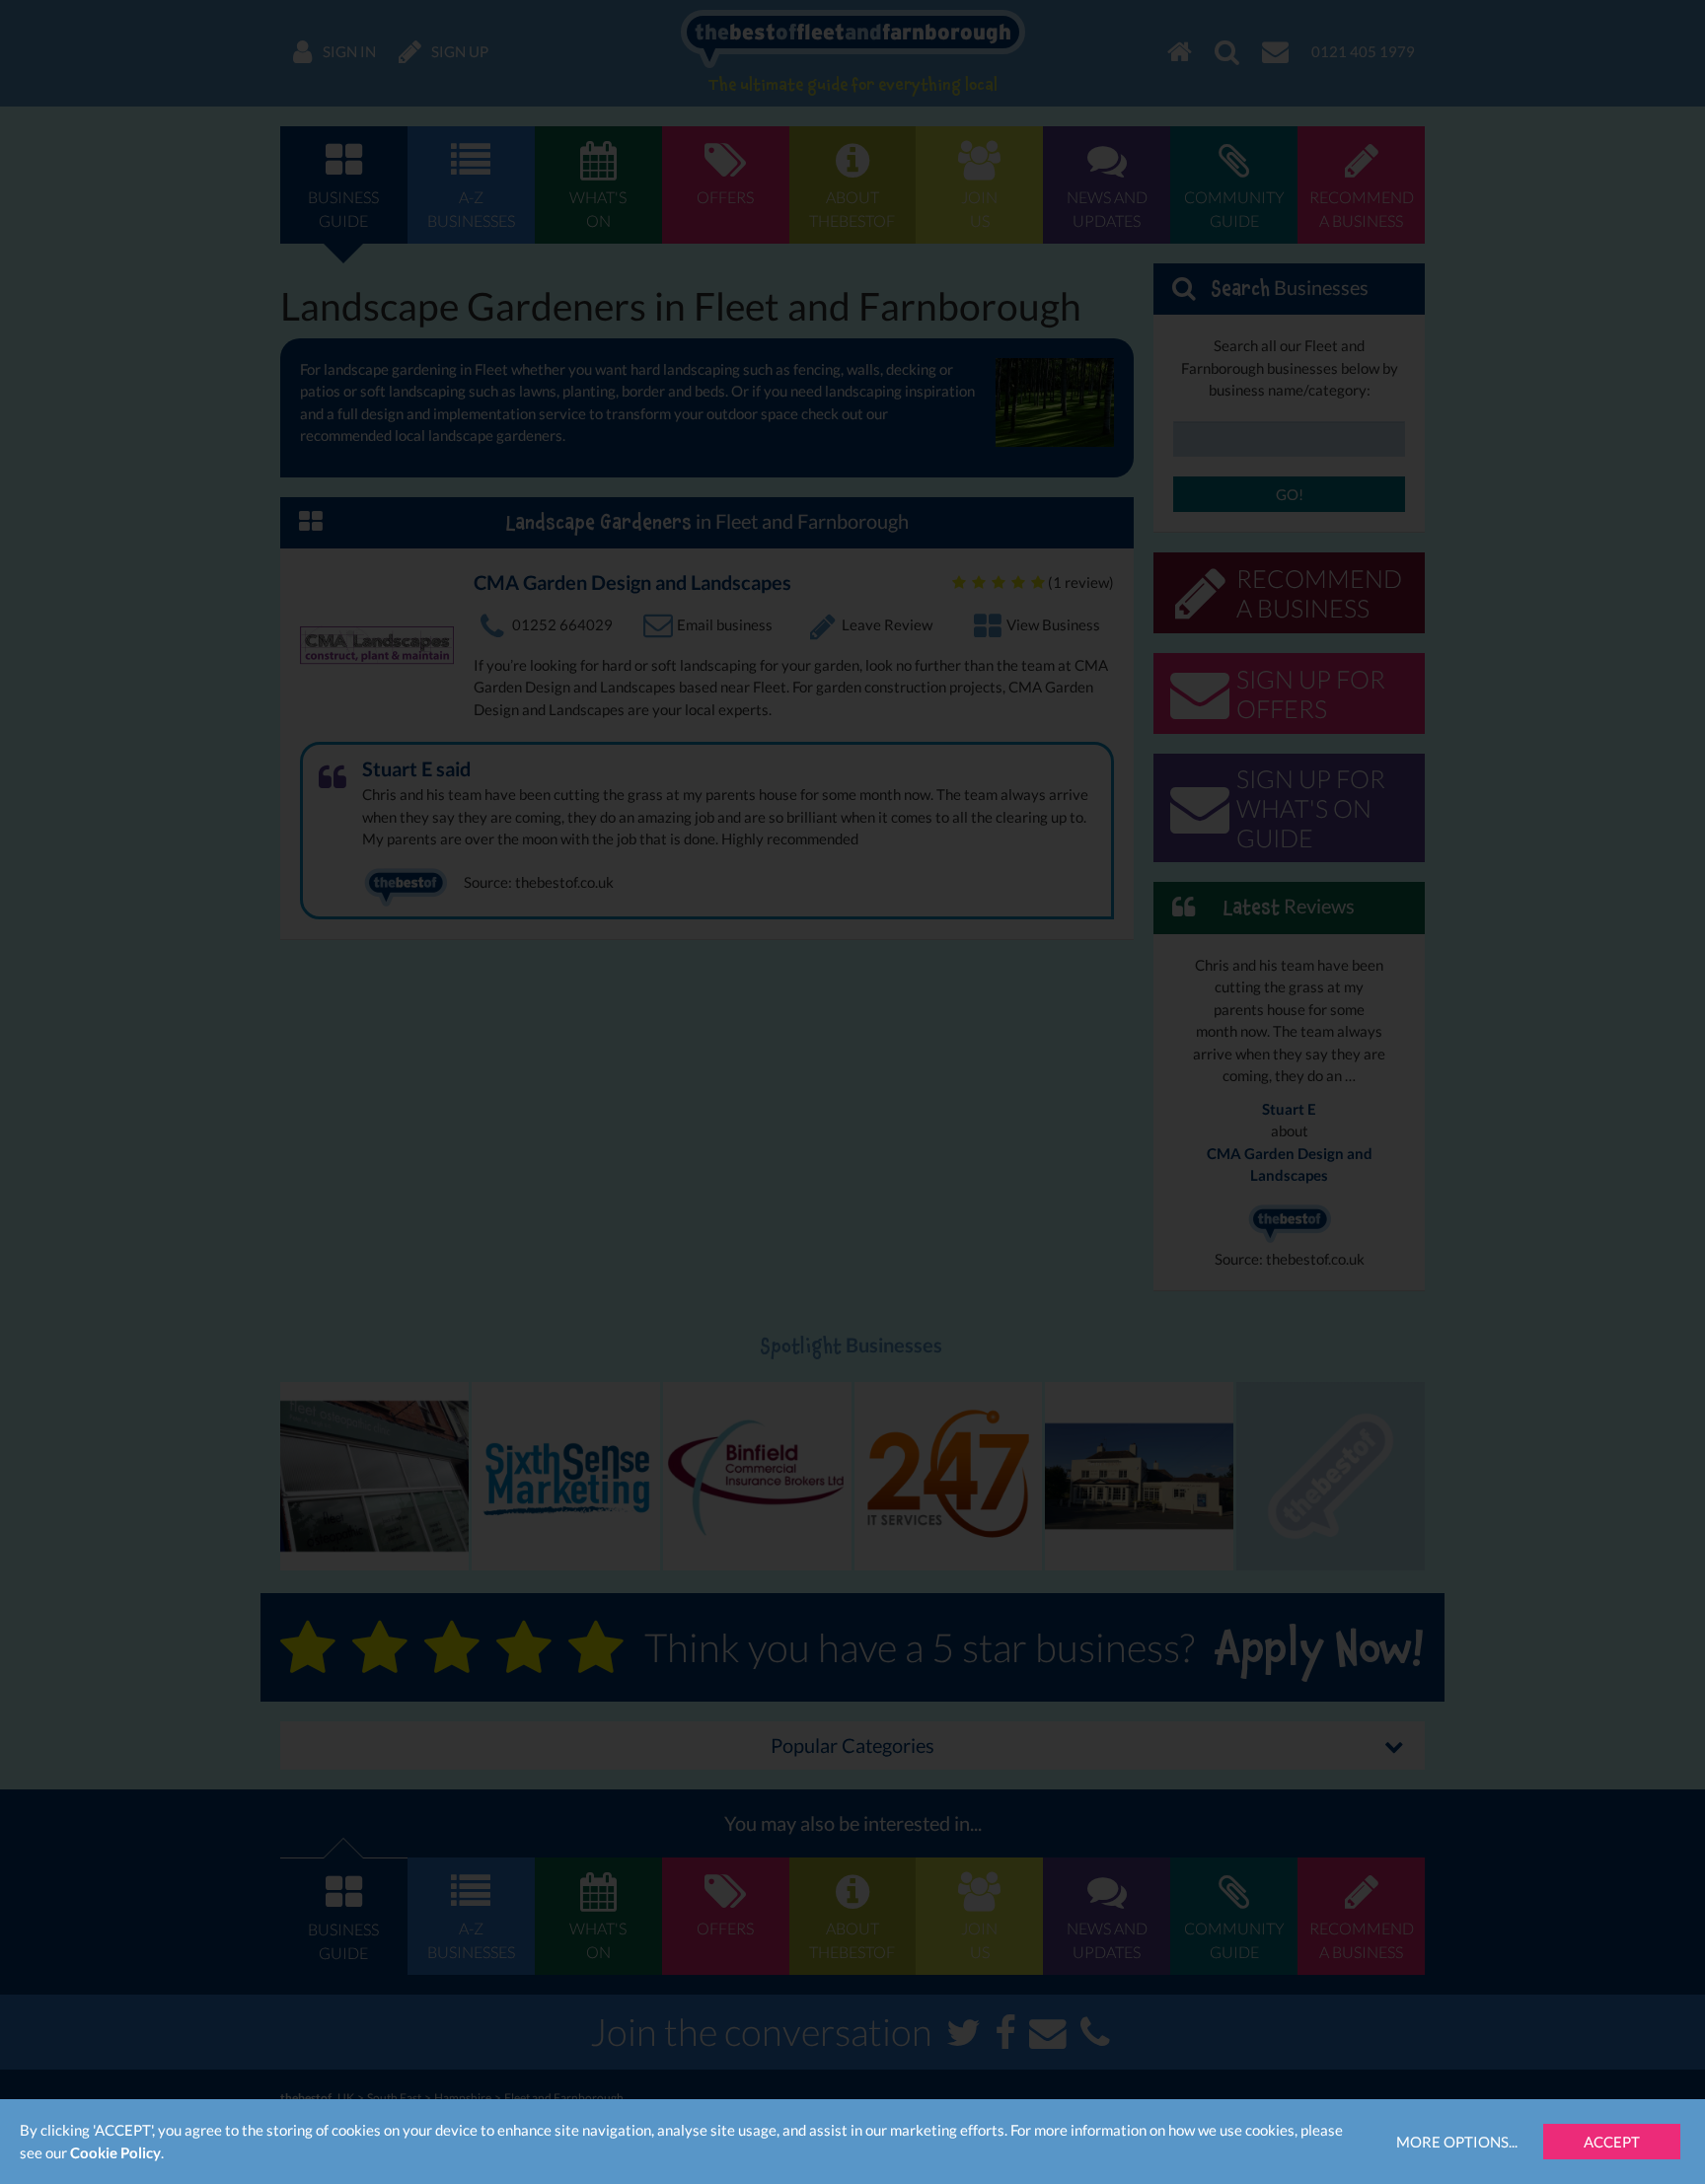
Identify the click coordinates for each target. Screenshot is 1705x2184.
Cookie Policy (115, 2152)
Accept (1612, 2142)
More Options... (1457, 2142)
